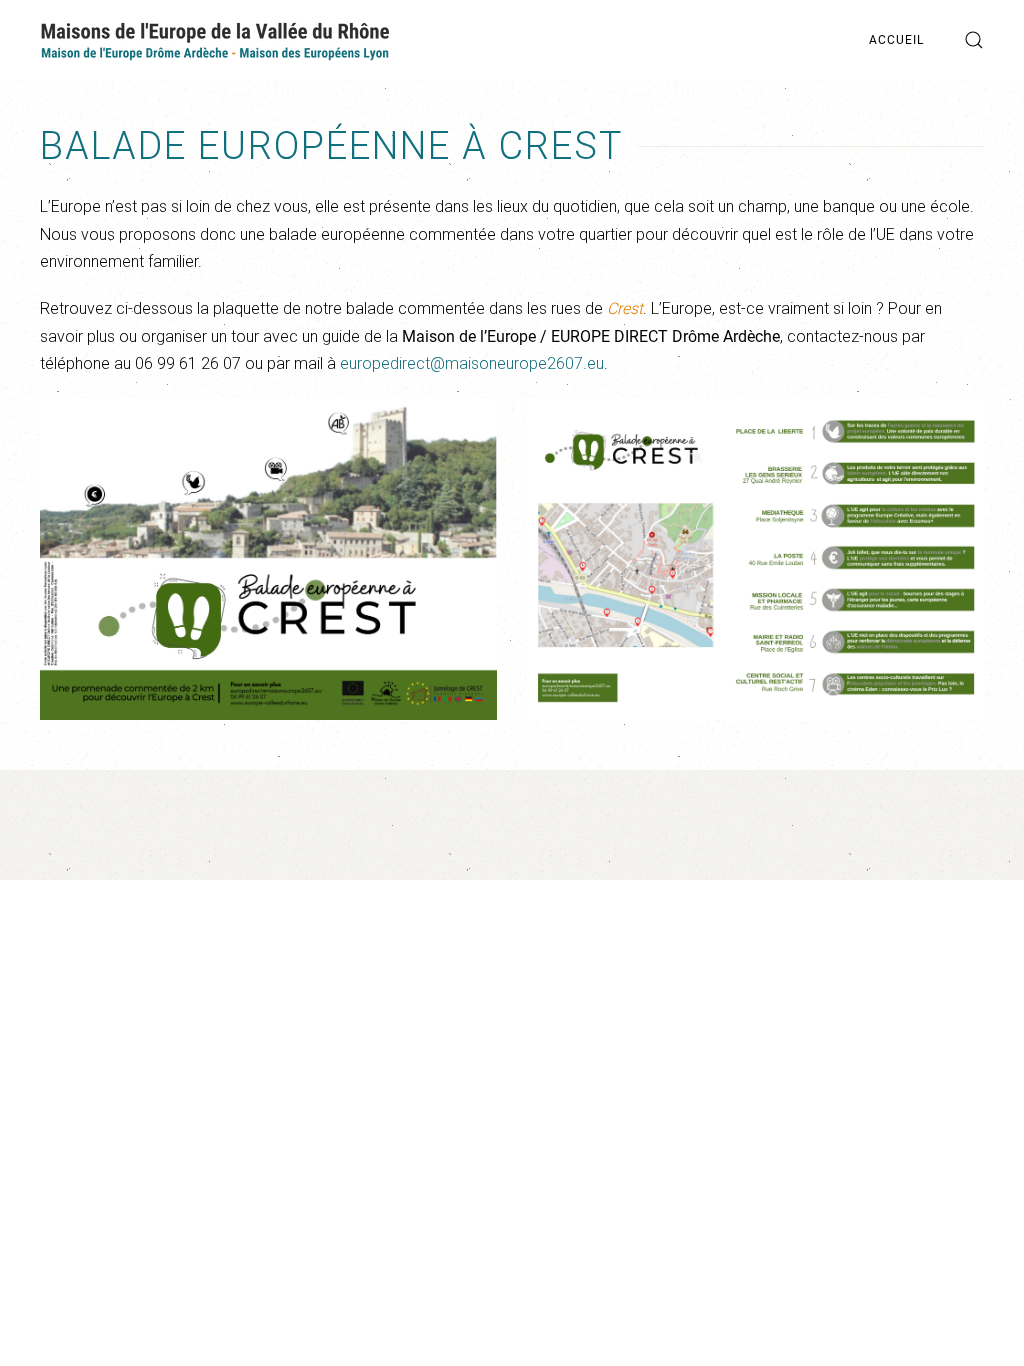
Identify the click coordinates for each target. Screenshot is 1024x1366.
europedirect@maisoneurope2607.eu (472, 363)
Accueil (896, 40)
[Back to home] (215, 40)
